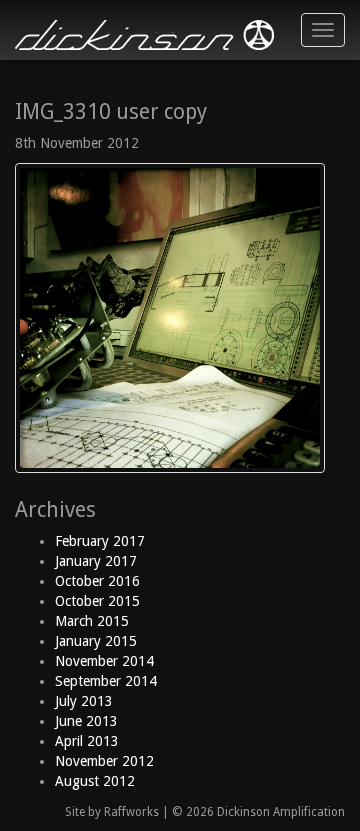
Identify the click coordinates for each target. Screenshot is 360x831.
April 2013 (87, 741)
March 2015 (92, 621)
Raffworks (131, 812)
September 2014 (106, 681)
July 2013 (84, 701)
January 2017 (96, 561)
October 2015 (97, 601)
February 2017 (100, 541)
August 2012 (95, 781)
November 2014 (104, 661)
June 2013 (86, 721)
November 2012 (104, 761)
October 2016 (97, 581)
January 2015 (96, 641)
